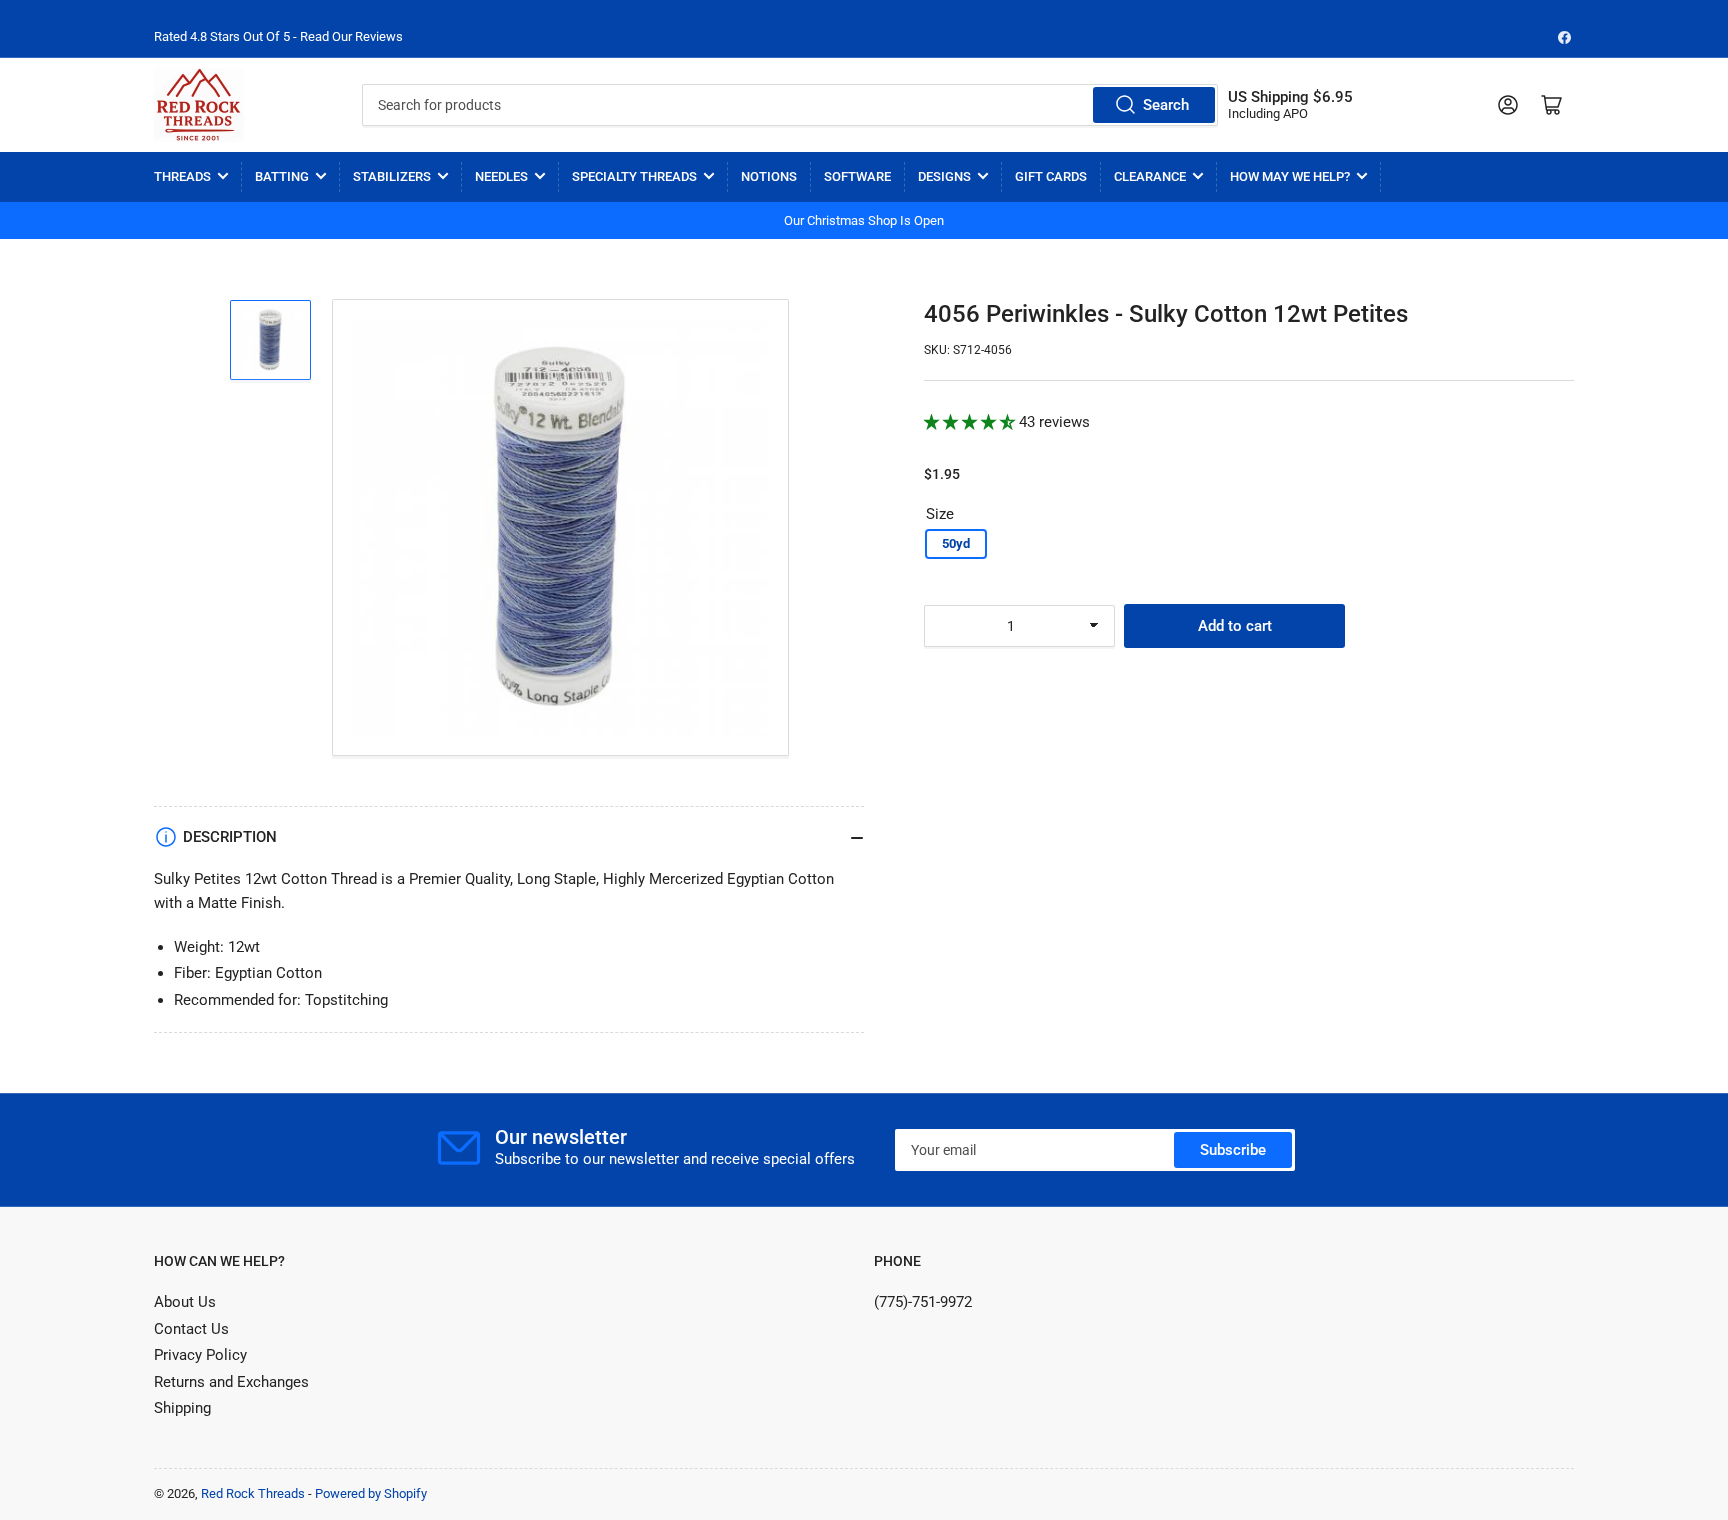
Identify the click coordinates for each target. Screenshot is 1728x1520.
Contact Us (191, 1329)
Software (857, 176)
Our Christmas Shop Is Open (864, 220)
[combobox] (789, 105)
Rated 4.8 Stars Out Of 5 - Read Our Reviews (278, 36)
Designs (944, 176)
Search (1166, 105)
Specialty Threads (634, 176)
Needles (501, 176)
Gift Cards (1051, 176)
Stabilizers (392, 176)
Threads (182, 176)
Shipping (182, 1408)
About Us (185, 1302)
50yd (956, 543)
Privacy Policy (200, 1355)
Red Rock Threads (253, 1493)
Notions (769, 176)
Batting (282, 176)
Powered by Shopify (371, 1493)
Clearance (1150, 176)
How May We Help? (1290, 176)
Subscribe (1233, 1150)
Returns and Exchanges (231, 1382)
